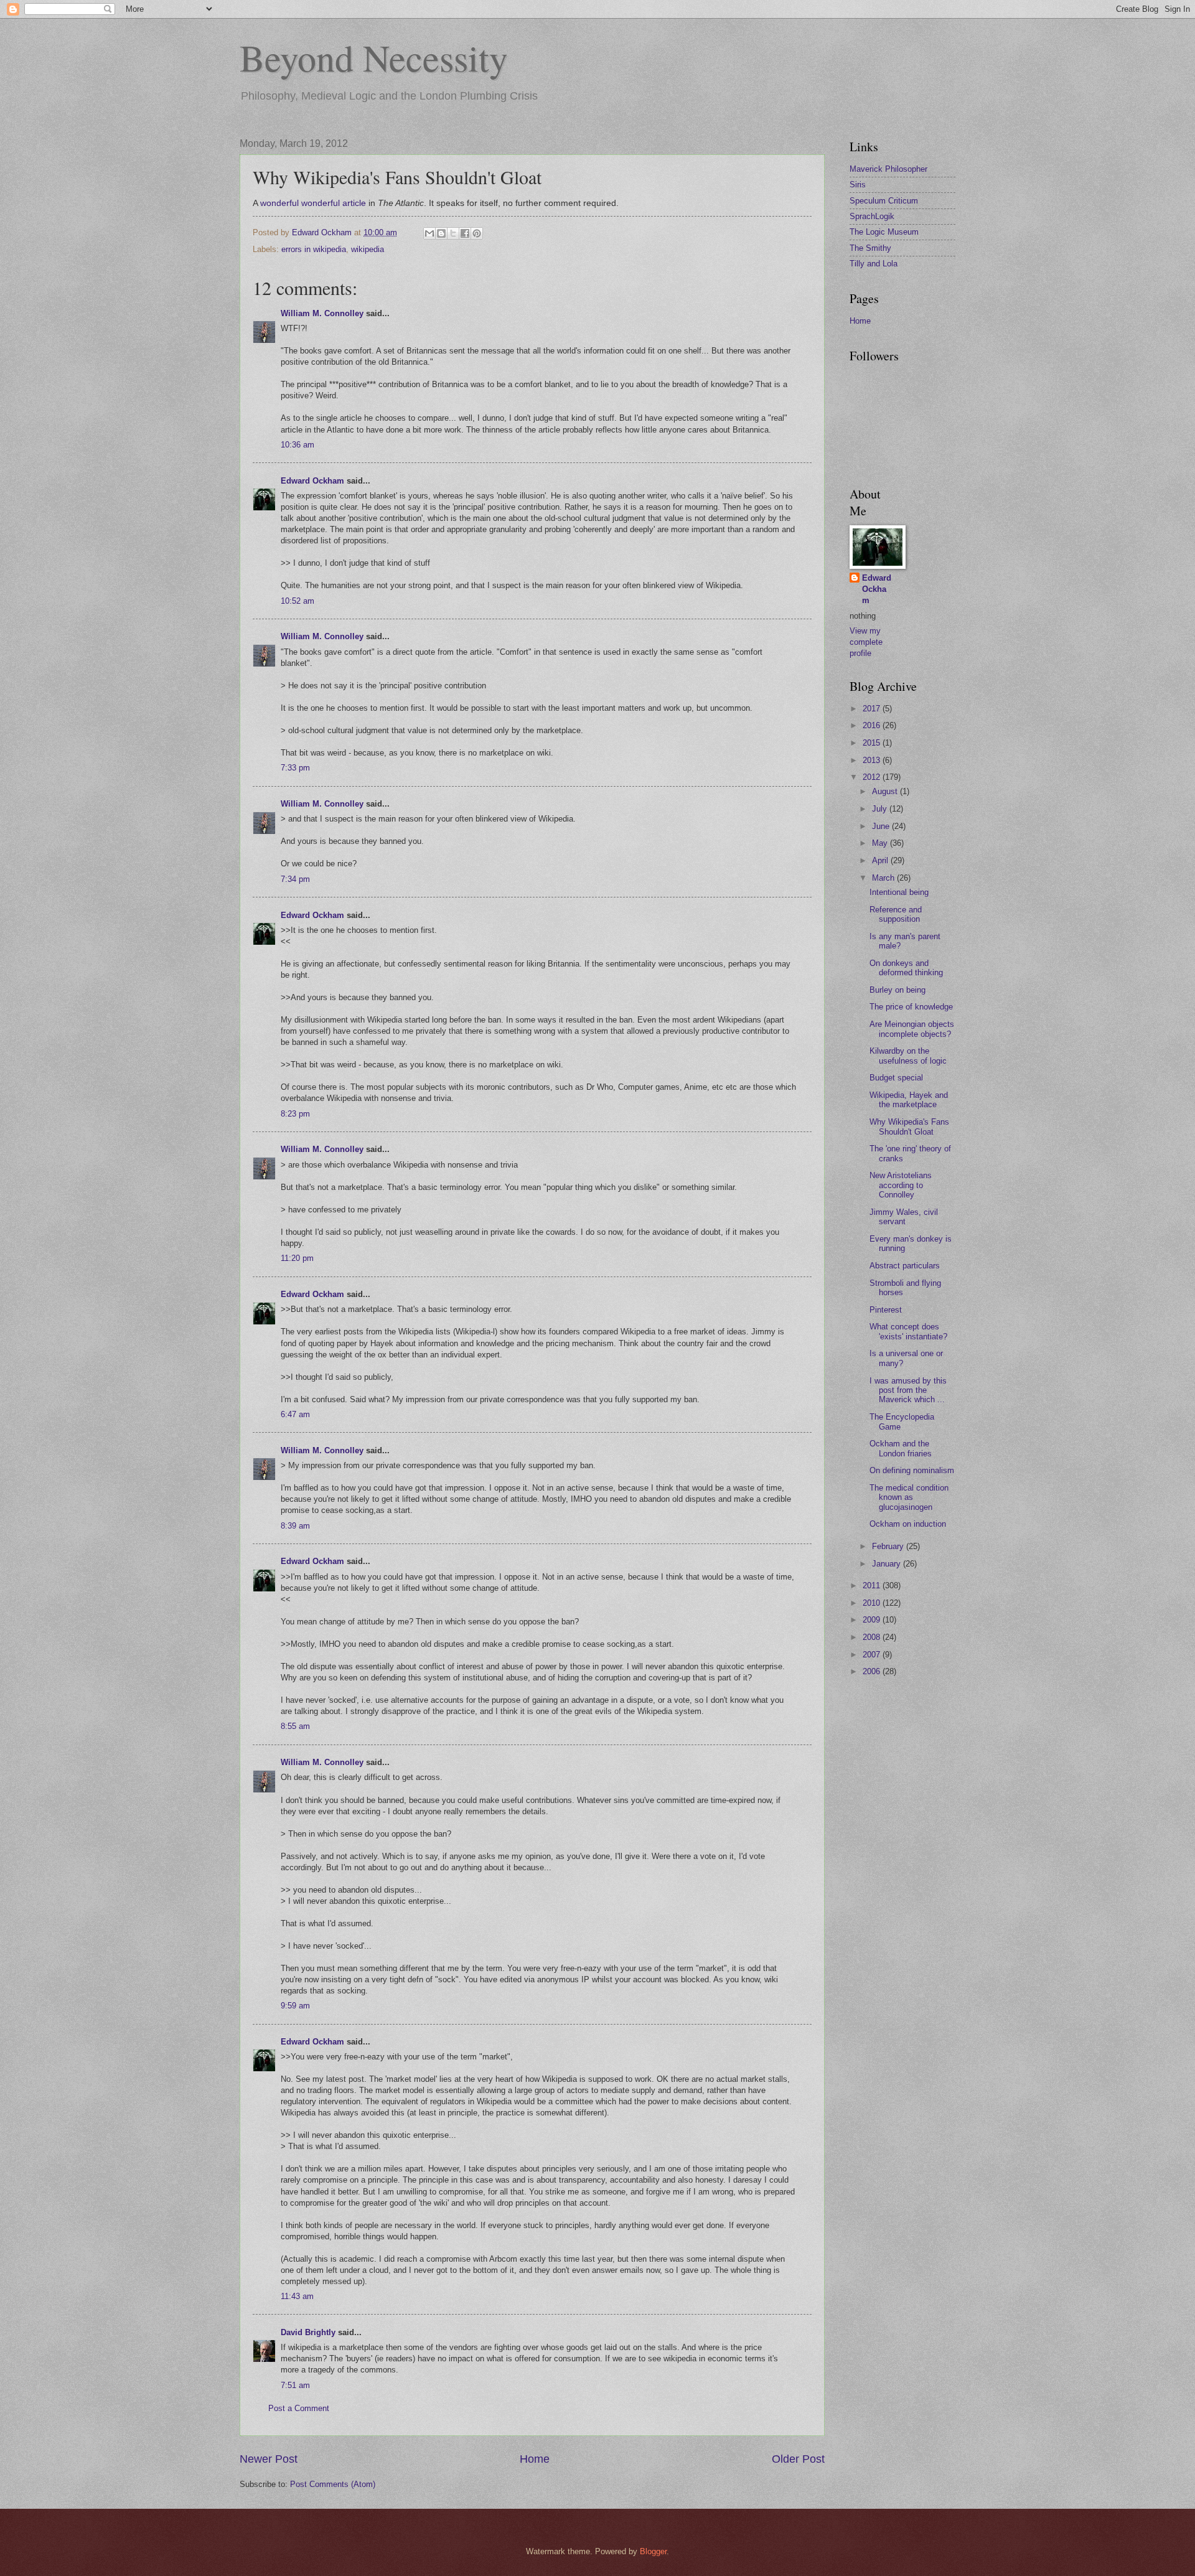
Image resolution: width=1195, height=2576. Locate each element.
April (881, 860)
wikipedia (368, 249)
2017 (873, 709)
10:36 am (298, 445)
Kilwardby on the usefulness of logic (908, 1056)
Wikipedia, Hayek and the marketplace (909, 1100)
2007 (873, 1655)
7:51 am (295, 2385)
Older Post (798, 2459)
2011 (873, 1585)
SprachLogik (872, 216)
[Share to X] (453, 233)
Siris (858, 185)
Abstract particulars (905, 1266)
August (886, 791)
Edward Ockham (312, 481)
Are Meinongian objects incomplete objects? (912, 1029)
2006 (873, 1671)
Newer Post (269, 2459)
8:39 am (295, 1526)
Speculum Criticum (884, 201)
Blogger (653, 2551)
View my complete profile (866, 642)
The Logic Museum (884, 232)
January (888, 1564)
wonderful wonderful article (313, 203)
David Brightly (308, 2332)
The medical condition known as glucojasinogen (909, 1497)
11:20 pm (297, 1258)
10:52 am (298, 601)
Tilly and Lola (874, 264)
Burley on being (897, 990)
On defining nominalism (912, 1470)
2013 (873, 760)
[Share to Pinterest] (477, 233)
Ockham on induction (908, 1524)
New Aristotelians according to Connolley (901, 1185)
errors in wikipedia (314, 249)
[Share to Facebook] (465, 233)
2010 (873, 1603)
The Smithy (870, 248)
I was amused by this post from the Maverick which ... (908, 1390)
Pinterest (886, 1310)
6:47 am (295, 1414)
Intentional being (899, 892)
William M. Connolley (322, 313)
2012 (873, 777)
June (882, 826)
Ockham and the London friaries (901, 1448)
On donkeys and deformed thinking (906, 968)
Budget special (896, 1078)
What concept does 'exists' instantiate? (908, 1331)
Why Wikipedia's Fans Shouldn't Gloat (909, 1126)
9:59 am (295, 2006)
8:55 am (295, 1726)
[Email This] (429, 233)
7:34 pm (295, 879)
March (884, 878)
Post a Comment (299, 2408)
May (881, 843)
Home (535, 2459)
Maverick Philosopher (888, 169)
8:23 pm (295, 1114)
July (881, 809)
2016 (873, 725)
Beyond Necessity (374, 57)
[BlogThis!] (441, 233)
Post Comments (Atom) (333, 2484)
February (889, 1546)
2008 (873, 1637)
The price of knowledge (911, 1007)
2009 (873, 1620)
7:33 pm (295, 768)
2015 (873, 743)
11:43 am (297, 2296)
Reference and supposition (896, 914)
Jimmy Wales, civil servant (904, 1217)
